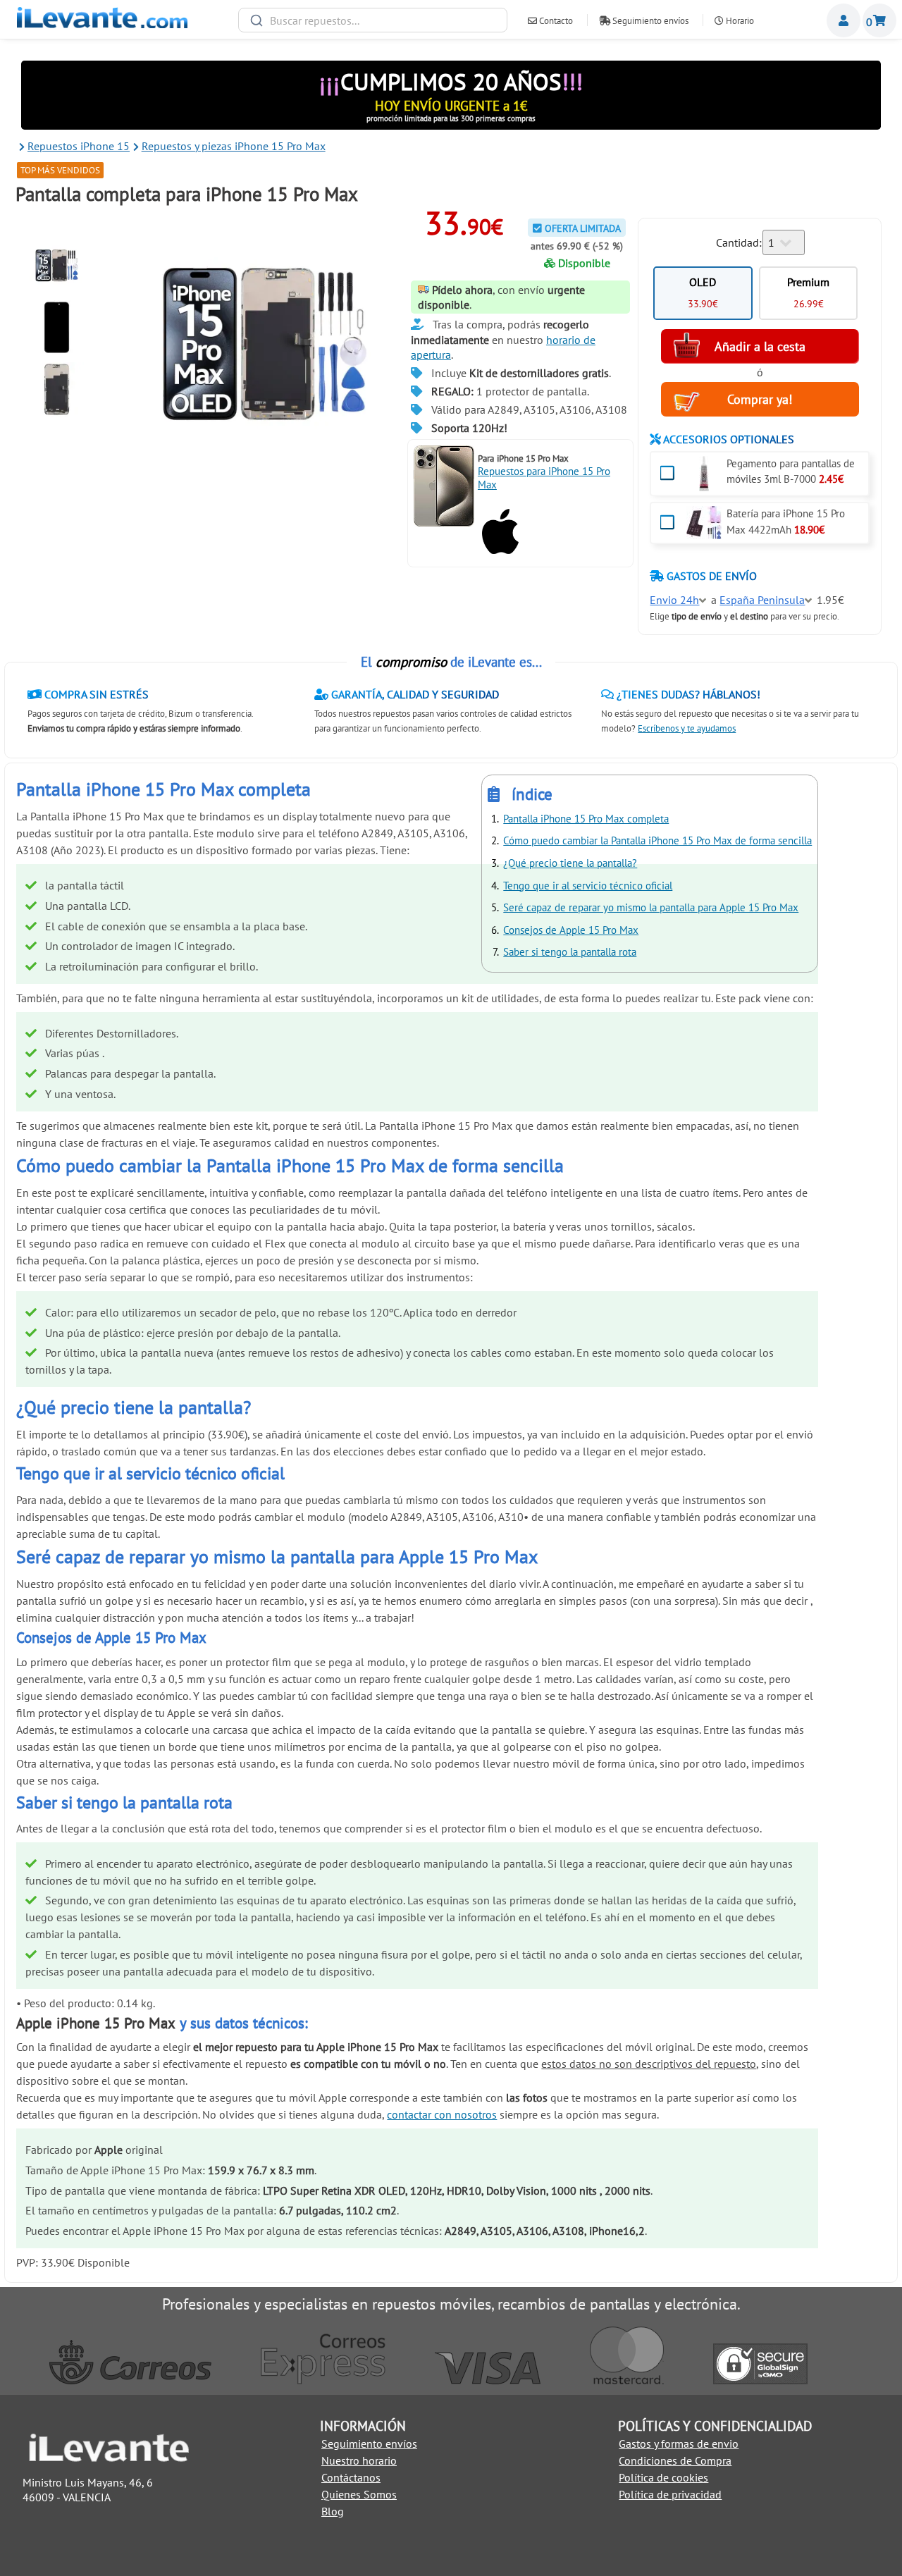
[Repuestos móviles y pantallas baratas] (102, 24)
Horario (739, 21)
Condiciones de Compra (675, 2460)
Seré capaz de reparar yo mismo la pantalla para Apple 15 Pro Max (651, 907)
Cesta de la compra (879, 20)
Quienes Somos (359, 2494)
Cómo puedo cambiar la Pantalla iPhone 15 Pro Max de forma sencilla (657, 840)
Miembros (844, 20)
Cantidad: (739, 242)
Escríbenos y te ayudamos (687, 728)
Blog (333, 2511)
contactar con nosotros (442, 2114)
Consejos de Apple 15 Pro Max (571, 930)
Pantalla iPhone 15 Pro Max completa (586, 819)
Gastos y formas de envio (679, 2443)
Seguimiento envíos (649, 21)
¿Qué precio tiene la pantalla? (570, 863)
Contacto (555, 21)
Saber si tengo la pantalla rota (570, 952)
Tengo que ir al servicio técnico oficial (588, 886)
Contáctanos (351, 2477)
